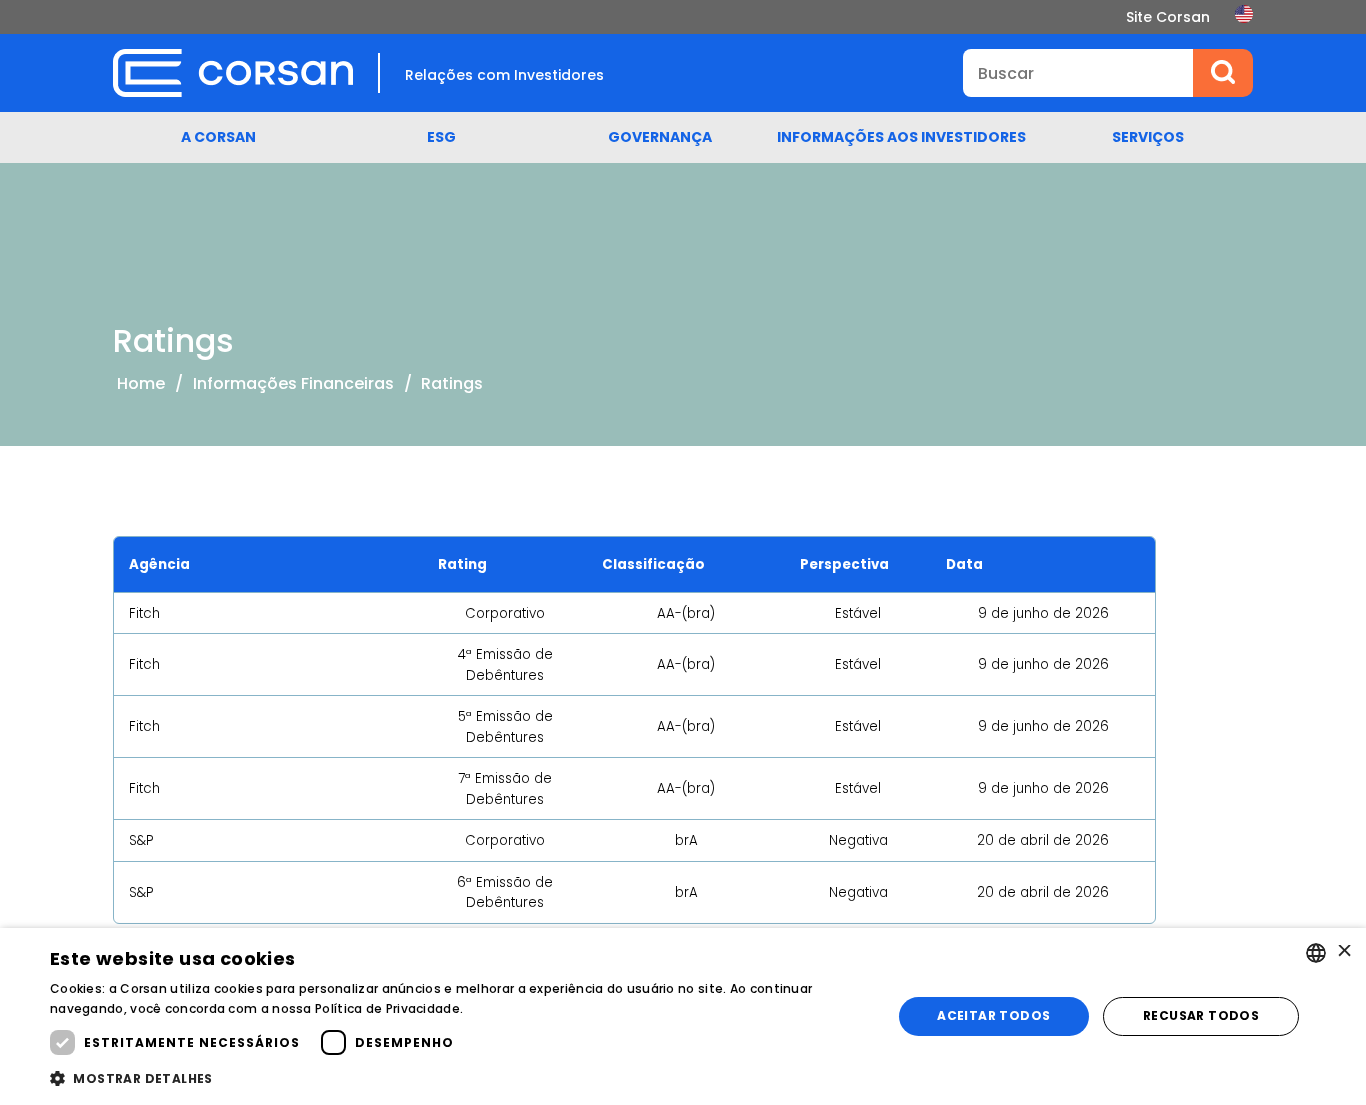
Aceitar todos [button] (993, 1015)
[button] (458, 1078)
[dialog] (683, 1016)
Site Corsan (1168, 17)
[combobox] (1316, 953)
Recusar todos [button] (1201, 1015)
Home (141, 383)
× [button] (1343, 952)
